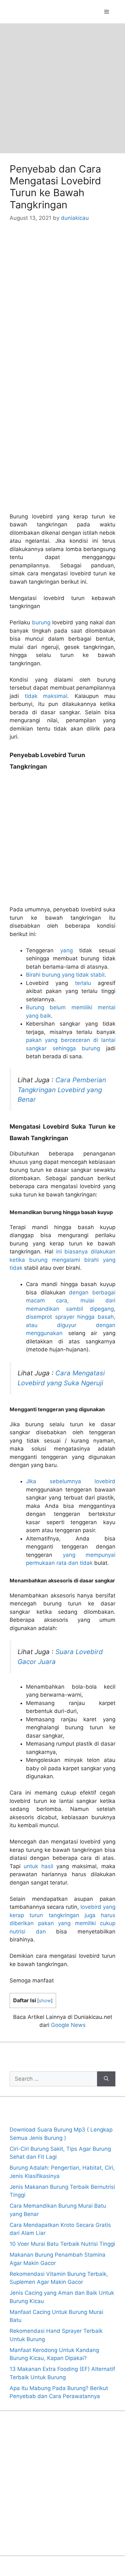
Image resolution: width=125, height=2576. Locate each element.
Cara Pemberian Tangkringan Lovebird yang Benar (62, 1090)
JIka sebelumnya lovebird (71, 1481)
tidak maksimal (46, 696)
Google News (68, 2025)
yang (67, 950)
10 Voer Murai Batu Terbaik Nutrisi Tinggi (62, 2244)
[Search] (106, 2079)
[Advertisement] (63, 88)
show (45, 2001)
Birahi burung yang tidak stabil (65, 975)
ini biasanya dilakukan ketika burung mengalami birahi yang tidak (63, 1260)
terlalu (83, 983)
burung (41, 622)
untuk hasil (38, 1866)
